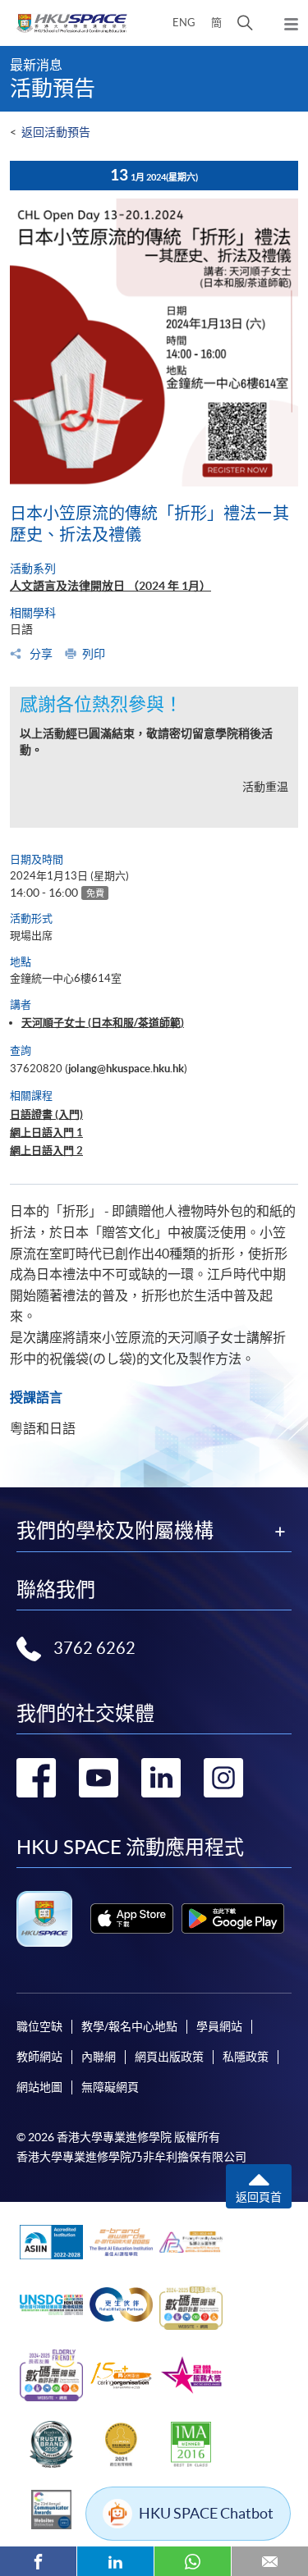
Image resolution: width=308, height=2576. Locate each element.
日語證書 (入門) (46, 1114)
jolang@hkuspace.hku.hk (126, 1069)
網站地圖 (39, 2087)
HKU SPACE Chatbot (206, 2513)
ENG (184, 23)
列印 (94, 654)
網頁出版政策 (169, 2057)
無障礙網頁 (110, 2087)
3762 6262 (94, 1648)
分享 (40, 654)
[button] (245, 23)
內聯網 (99, 2057)
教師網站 (39, 2057)
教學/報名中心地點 (129, 2026)
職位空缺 (39, 2026)
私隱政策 (246, 2057)
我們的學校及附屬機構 (115, 1531)
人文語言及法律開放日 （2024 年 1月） (110, 586)
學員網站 (219, 2026)
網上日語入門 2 (46, 1151)
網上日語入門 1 (46, 1133)
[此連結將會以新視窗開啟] (132, 1918)
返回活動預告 (56, 132)
